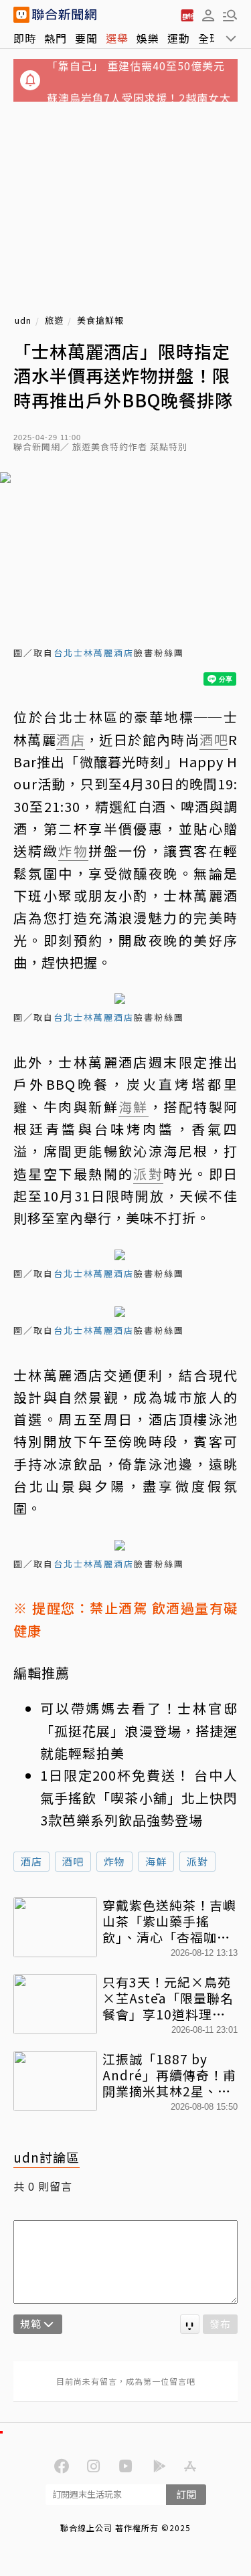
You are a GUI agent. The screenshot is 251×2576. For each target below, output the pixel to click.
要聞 (86, 38)
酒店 (31, 1861)
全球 (210, 38)
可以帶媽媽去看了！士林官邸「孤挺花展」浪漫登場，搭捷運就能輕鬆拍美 (139, 1730)
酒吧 (73, 1861)
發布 (220, 2323)
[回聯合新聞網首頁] (21, 15)
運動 (179, 38)
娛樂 (148, 38)
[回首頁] (64, 15)
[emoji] (190, 2324)
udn (23, 321)
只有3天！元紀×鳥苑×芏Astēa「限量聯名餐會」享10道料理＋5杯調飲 (168, 1998)
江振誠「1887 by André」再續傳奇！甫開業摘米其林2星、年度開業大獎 (169, 2075)
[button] (208, 15)
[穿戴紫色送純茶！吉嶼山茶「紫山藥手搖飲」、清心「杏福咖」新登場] (55, 1927)
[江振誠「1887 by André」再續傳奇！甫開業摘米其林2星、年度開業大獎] (55, 2081)
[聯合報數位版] (187, 15)
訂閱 (186, 2494)
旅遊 (54, 321)
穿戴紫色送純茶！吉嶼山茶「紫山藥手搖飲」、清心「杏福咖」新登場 (169, 1921)
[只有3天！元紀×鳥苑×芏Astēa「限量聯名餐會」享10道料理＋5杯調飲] (55, 2004)
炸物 (114, 1861)
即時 (25, 38)
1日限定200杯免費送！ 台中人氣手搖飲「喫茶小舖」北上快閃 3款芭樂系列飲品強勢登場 (139, 1797)
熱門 (56, 38)
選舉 (117, 38)
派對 (197, 1861)
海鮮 (156, 1861)
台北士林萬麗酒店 (94, 653)
